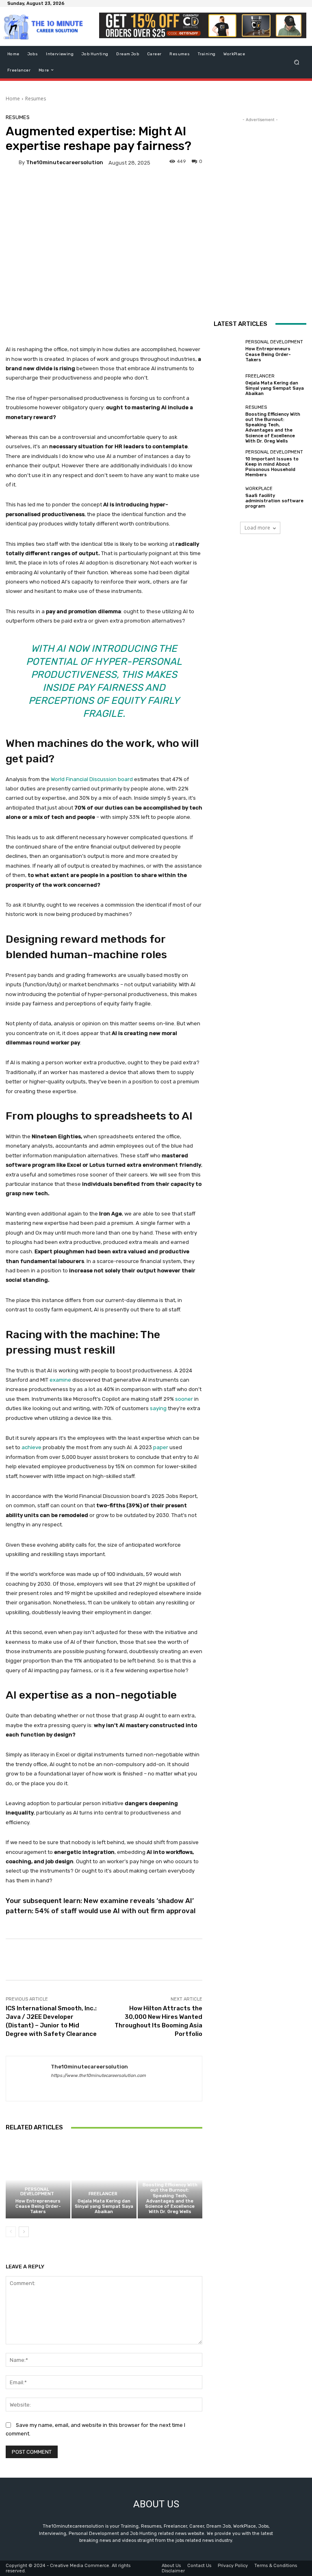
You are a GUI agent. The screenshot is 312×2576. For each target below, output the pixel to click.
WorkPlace (259, 489)
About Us (171, 2566)
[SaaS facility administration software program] (227, 498)
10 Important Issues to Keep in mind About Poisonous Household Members (272, 467)
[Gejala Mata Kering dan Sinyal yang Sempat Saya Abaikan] (104, 2180)
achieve (31, 1447)
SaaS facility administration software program (274, 501)
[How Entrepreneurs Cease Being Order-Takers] (38, 2180)
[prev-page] (11, 2232)
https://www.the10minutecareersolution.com (98, 2076)
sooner (184, 1399)
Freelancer (103, 2194)
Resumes (36, 99)
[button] (297, 62)
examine (60, 1380)
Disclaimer (173, 2571)
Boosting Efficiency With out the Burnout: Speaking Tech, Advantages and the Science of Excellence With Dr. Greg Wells (170, 2198)
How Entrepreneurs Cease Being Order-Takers (38, 2206)
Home (13, 99)
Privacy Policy (233, 2566)
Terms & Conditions (276, 2566)
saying (158, 1408)
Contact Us (199, 2566)
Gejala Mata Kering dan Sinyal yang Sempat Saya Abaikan (104, 2206)
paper (161, 1447)
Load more (257, 528)
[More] (280, 1960)
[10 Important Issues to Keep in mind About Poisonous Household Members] (227, 464)
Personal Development (37, 2192)
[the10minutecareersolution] (12, 163)
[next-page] (24, 2232)
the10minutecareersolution (65, 162)
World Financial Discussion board (92, 779)
